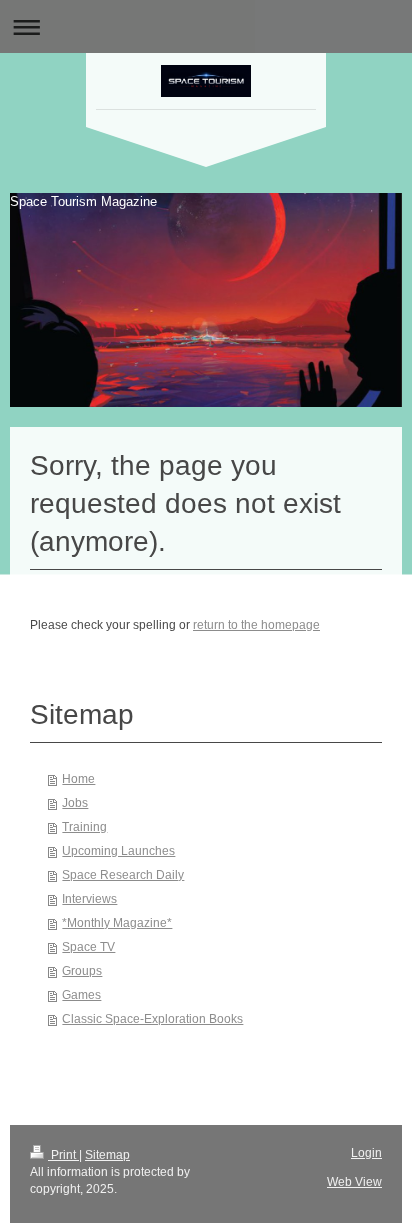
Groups (82, 971)
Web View (354, 1182)
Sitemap (107, 1155)
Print (63, 1155)
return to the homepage (256, 625)
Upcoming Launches (118, 851)
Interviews (89, 899)
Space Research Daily (123, 875)
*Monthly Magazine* (117, 923)
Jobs (75, 803)
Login (366, 1153)
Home (78, 779)
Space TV (88, 947)
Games (81, 995)
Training (84, 827)
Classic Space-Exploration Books (152, 1019)
